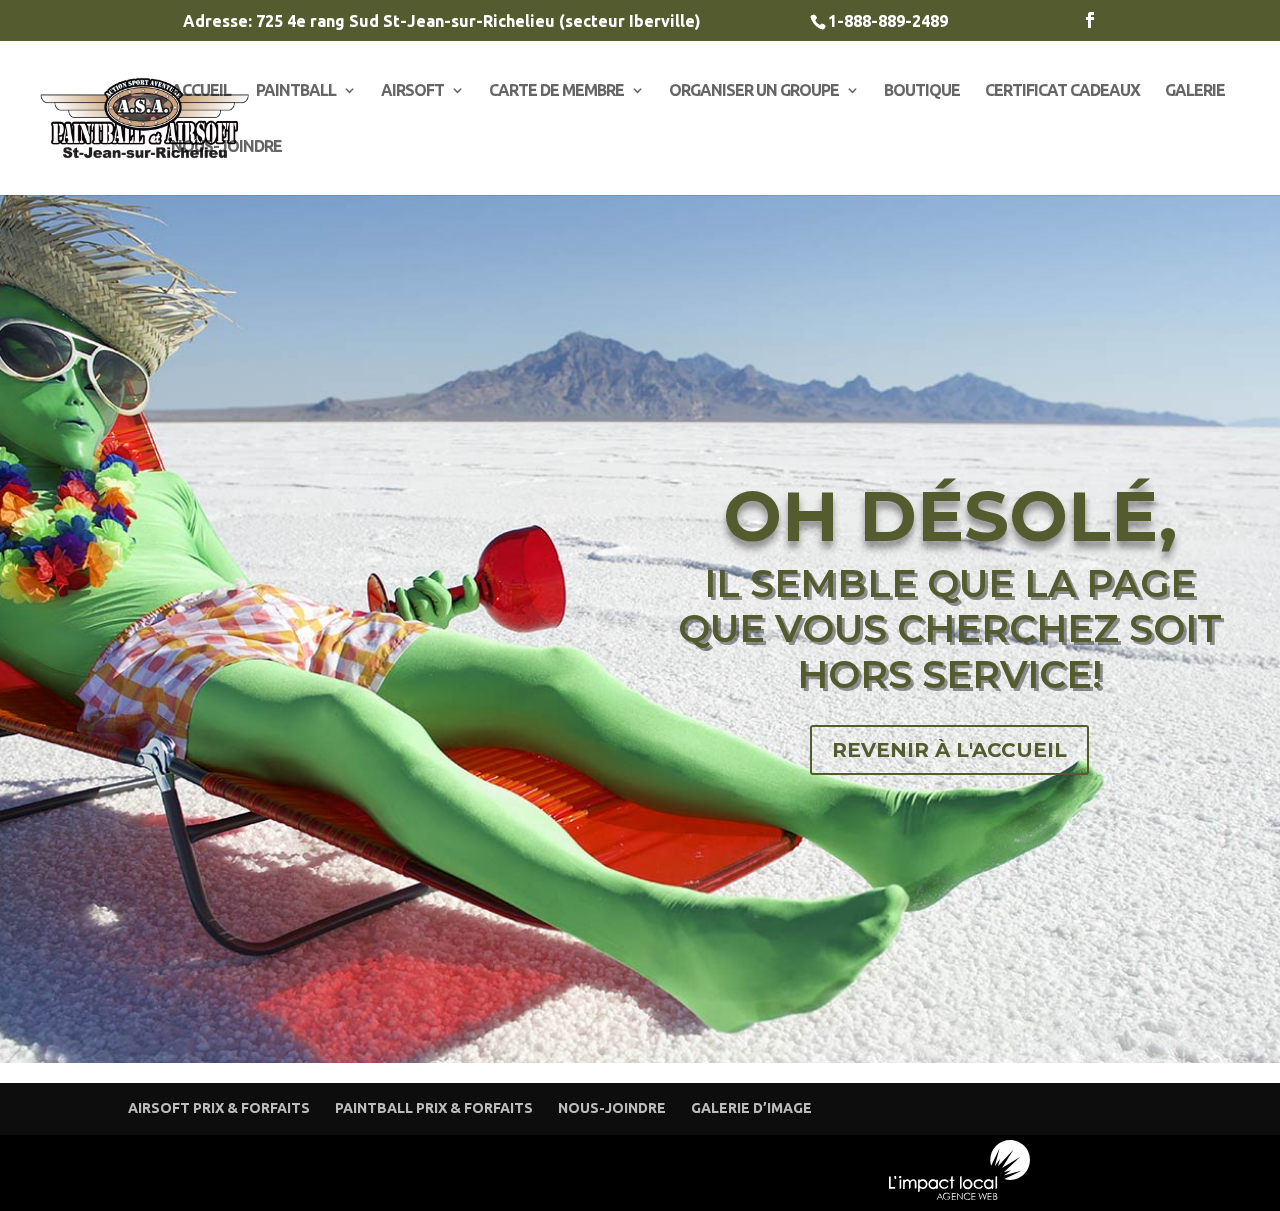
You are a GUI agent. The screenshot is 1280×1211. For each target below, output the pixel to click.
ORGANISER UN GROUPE (754, 91)
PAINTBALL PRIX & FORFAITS (434, 1108)
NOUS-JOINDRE (226, 147)
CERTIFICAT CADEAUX (1062, 91)
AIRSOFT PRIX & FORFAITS (219, 1108)
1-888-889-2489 (888, 21)
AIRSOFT (412, 91)
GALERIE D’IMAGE (751, 1108)
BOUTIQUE (922, 91)
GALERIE (1195, 91)
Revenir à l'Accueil (949, 750)
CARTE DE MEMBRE (556, 91)
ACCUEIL (201, 91)
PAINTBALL (296, 91)
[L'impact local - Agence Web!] (960, 1195)
